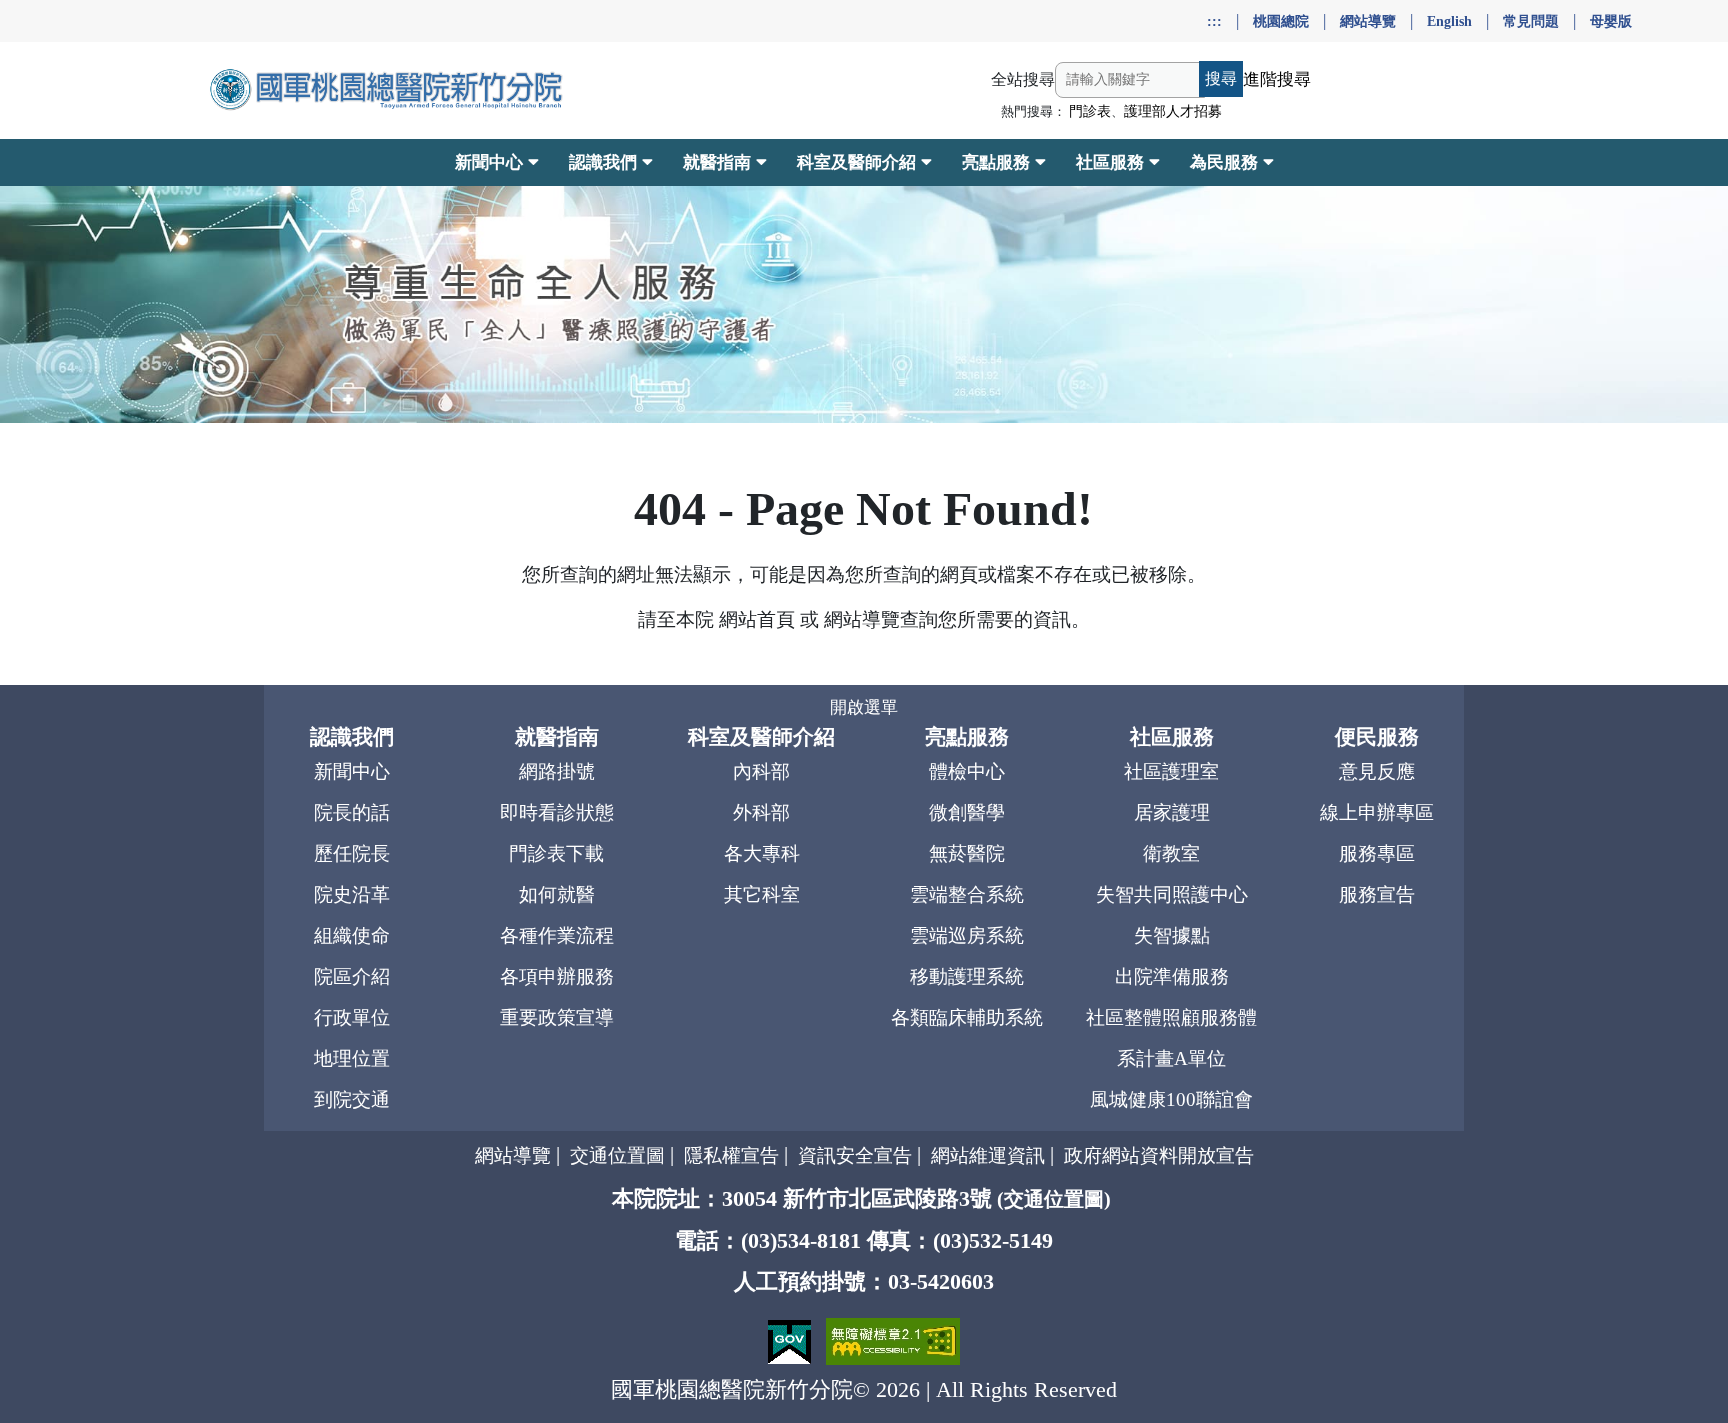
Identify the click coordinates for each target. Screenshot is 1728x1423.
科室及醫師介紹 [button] (856, 162)
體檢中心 (967, 771)
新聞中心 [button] (489, 162)
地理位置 (352, 1058)
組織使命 (352, 935)
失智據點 (1172, 935)
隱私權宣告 (731, 1155)
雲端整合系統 (967, 894)
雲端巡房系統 (967, 935)
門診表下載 (556, 853)
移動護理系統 (967, 976)
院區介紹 (352, 976)
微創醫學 (967, 812)
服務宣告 (1377, 894)
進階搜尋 (1277, 79)
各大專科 (762, 853)
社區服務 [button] (1110, 162)
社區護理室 (1171, 771)
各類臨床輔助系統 (967, 1017)
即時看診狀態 (557, 812)
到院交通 (352, 1099)
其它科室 (762, 894)
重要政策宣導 (557, 1017)
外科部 (761, 812)
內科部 (761, 771)
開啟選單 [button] (864, 707)
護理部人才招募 (1173, 111)
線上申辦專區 (1377, 812)
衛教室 (1171, 853)
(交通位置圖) (1054, 1199)
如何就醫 (557, 894)
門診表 (1090, 111)
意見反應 (1377, 771)
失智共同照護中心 (1172, 894)
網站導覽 (1368, 21)
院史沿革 (352, 894)
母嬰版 (1611, 21)
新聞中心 (352, 771)
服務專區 (1377, 853)
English (1449, 21)
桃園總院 (1281, 21)
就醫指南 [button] (717, 162)
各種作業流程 (557, 935)
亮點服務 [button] (996, 162)
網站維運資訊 (988, 1155)
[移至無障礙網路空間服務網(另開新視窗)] (893, 1339)
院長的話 (352, 812)
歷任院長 (352, 853)
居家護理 (1172, 812)
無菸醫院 (967, 853)
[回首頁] (388, 90)
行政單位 (352, 1017)
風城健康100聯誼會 (1171, 1099)
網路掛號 (557, 771)
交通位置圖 (617, 1155)
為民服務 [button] (1224, 162)
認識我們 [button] (603, 162)
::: (1214, 21)
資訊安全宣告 (855, 1155)
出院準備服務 (1172, 976)
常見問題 (1531, 21)
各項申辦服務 (557, 976)
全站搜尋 (1023, 79)
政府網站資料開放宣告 (1159, 1155)
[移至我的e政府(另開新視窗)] (792, 1339)
